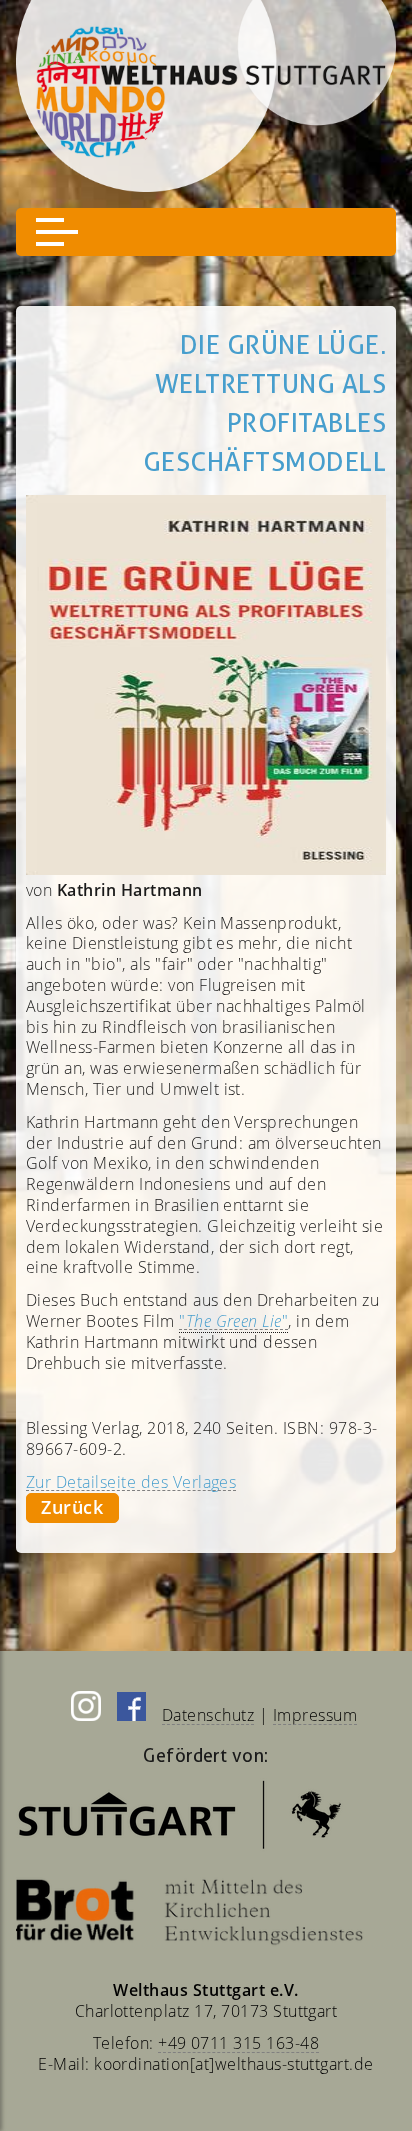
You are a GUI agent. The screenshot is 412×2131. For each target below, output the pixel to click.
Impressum (315, 1715)
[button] (57, 232)
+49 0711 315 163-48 (238, 2043)
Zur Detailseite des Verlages (131, 1482)
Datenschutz (208, 1715)
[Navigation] (206, 232)
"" (233, 1321)
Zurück (72, 1507)
